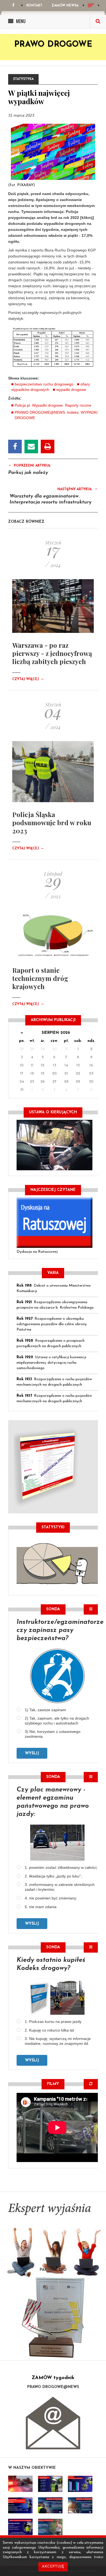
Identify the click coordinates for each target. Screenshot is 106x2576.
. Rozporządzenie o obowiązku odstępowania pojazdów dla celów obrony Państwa (52, 1324)
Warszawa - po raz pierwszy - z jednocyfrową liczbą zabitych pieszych (52, 653)
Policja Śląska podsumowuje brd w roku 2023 (52, 822)
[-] (50, 2484)
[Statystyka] (57, 1563)
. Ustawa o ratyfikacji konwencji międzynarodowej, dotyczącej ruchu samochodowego (51, 1363)
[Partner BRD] (53, 2317)
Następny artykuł (78, 489)
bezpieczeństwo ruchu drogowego (44, 384)
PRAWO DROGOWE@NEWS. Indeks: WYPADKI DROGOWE (56, 415)
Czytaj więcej (28, 679)
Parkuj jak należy (28, 473)
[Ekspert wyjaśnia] (53, 2243)
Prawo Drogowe (53, 45)
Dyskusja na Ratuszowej (37, 1252)
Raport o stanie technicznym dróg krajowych (40, 978)
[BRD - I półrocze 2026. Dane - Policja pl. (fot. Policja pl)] (20, 2484)
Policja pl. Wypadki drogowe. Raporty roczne (53, 405)
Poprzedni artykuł (29, 465)
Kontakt (34, 6)
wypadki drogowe (71, 390)
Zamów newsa (65, 6)
